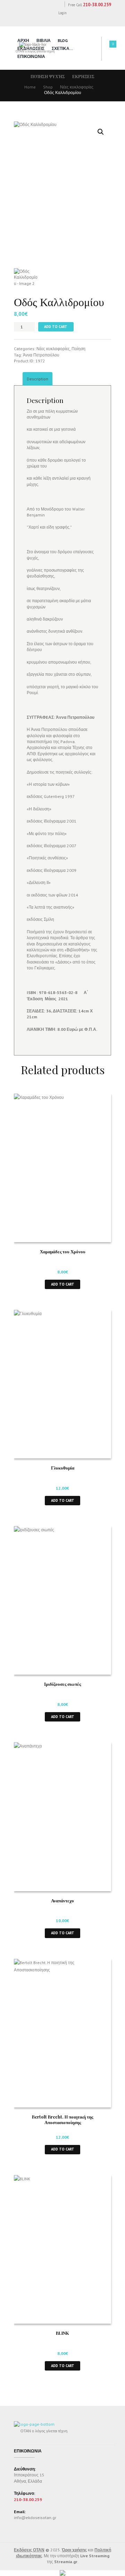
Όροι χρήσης (74, 2550)
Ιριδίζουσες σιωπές (62, 1684)
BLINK (62, 2333)
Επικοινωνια (31, 56)
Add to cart (56, 327)
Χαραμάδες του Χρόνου (63, 1251)
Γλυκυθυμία (63, 1468)
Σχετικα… (62, 48)
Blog (63, 40)
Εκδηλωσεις (31, 48)
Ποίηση (78, 349)
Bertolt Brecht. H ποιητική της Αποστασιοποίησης (62, 2120)
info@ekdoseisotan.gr (35, 2518)
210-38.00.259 (97, 5)
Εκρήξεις (83, 77)
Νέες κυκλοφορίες (77, 87)
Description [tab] (37, 379)
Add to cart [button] (63, 1284)
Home (30, 87)
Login (62, 13)
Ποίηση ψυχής (48, 77)
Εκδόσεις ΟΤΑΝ (29, 2550)
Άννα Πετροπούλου (41, 355)
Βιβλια (44, 40)
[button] (101, 132)
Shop (48, 87)
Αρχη (23, 40)
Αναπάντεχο (62, 1900)
